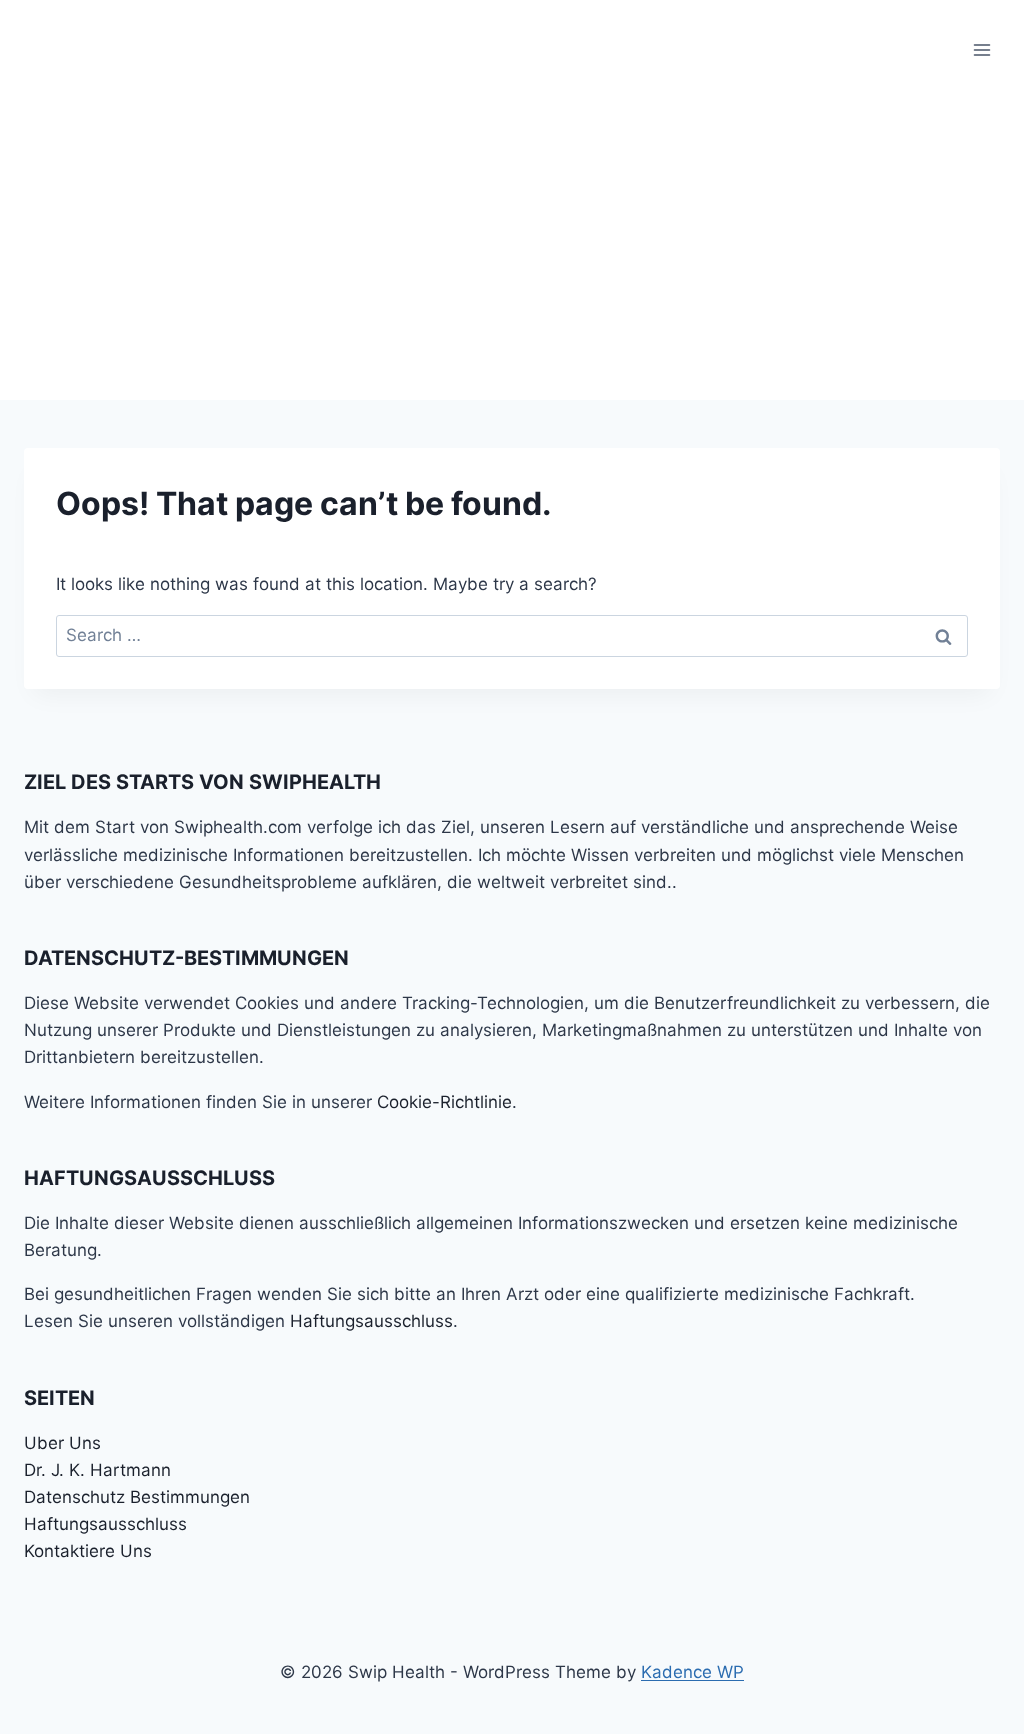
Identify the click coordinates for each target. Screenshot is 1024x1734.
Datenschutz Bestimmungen (137, 1497)
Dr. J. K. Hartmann (97, 1470)
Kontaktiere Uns (88, 1551)
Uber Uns (62, 1443)
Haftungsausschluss (371, 1321)
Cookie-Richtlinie (444, 1102)
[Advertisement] (512, 250)
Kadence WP (692, 1672)
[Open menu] (981, 49)
